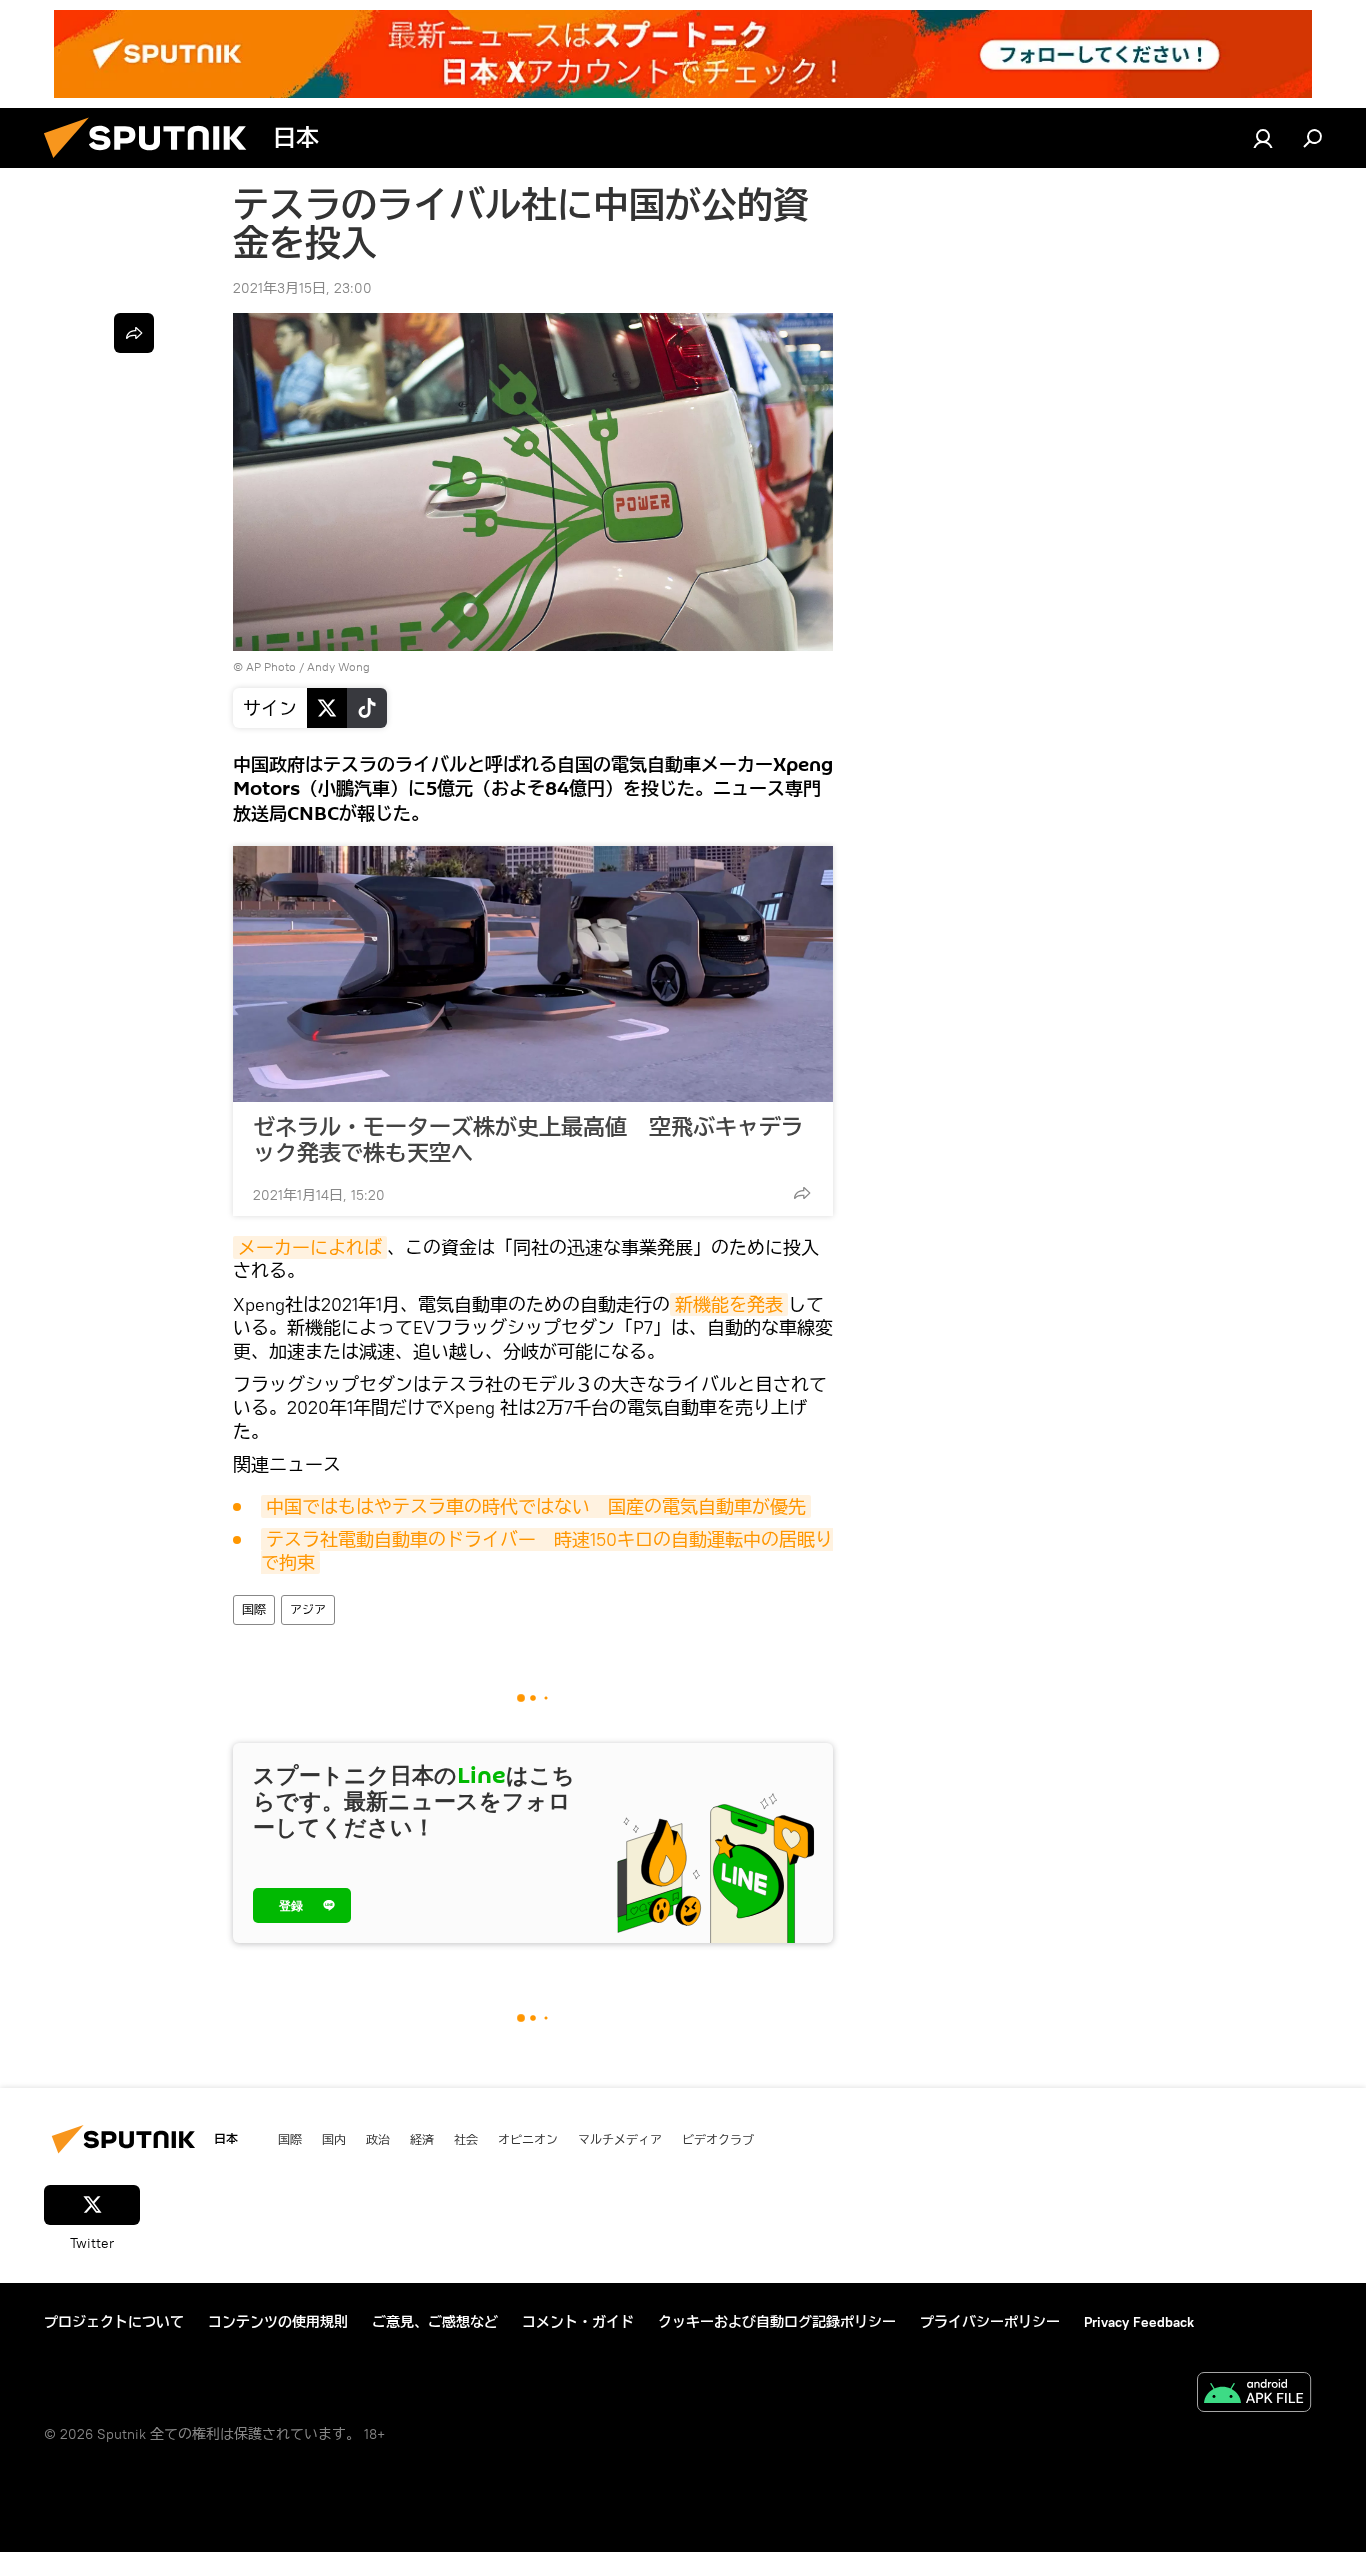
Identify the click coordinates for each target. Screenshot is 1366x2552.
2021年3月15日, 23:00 (302, 288)
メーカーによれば (310, 1247)
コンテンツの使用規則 (278, 2322)
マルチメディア (620, 2139)
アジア (308, 1609)
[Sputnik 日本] (153, 163)
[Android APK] (1254, 2394)
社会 (466, 2139)
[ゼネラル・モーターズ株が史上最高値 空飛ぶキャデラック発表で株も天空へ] (533, 974)
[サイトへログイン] (1263, 138)
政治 (378, 2139)
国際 (254, 1609)
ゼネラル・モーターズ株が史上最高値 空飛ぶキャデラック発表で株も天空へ (528, 1140)
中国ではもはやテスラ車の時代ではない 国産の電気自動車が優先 (536, 1506)
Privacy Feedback (1139, 2322)
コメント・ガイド (578, 2322)
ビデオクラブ (718, 2139)
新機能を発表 (729, 1304)
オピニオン (528, 2139)
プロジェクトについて (114, 2322)
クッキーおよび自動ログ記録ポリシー (777, 2322)
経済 (422, 2139)
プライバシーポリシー (990, 2322)
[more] (802, 1193)
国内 (334, 2139)
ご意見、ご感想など (435, 2322)
